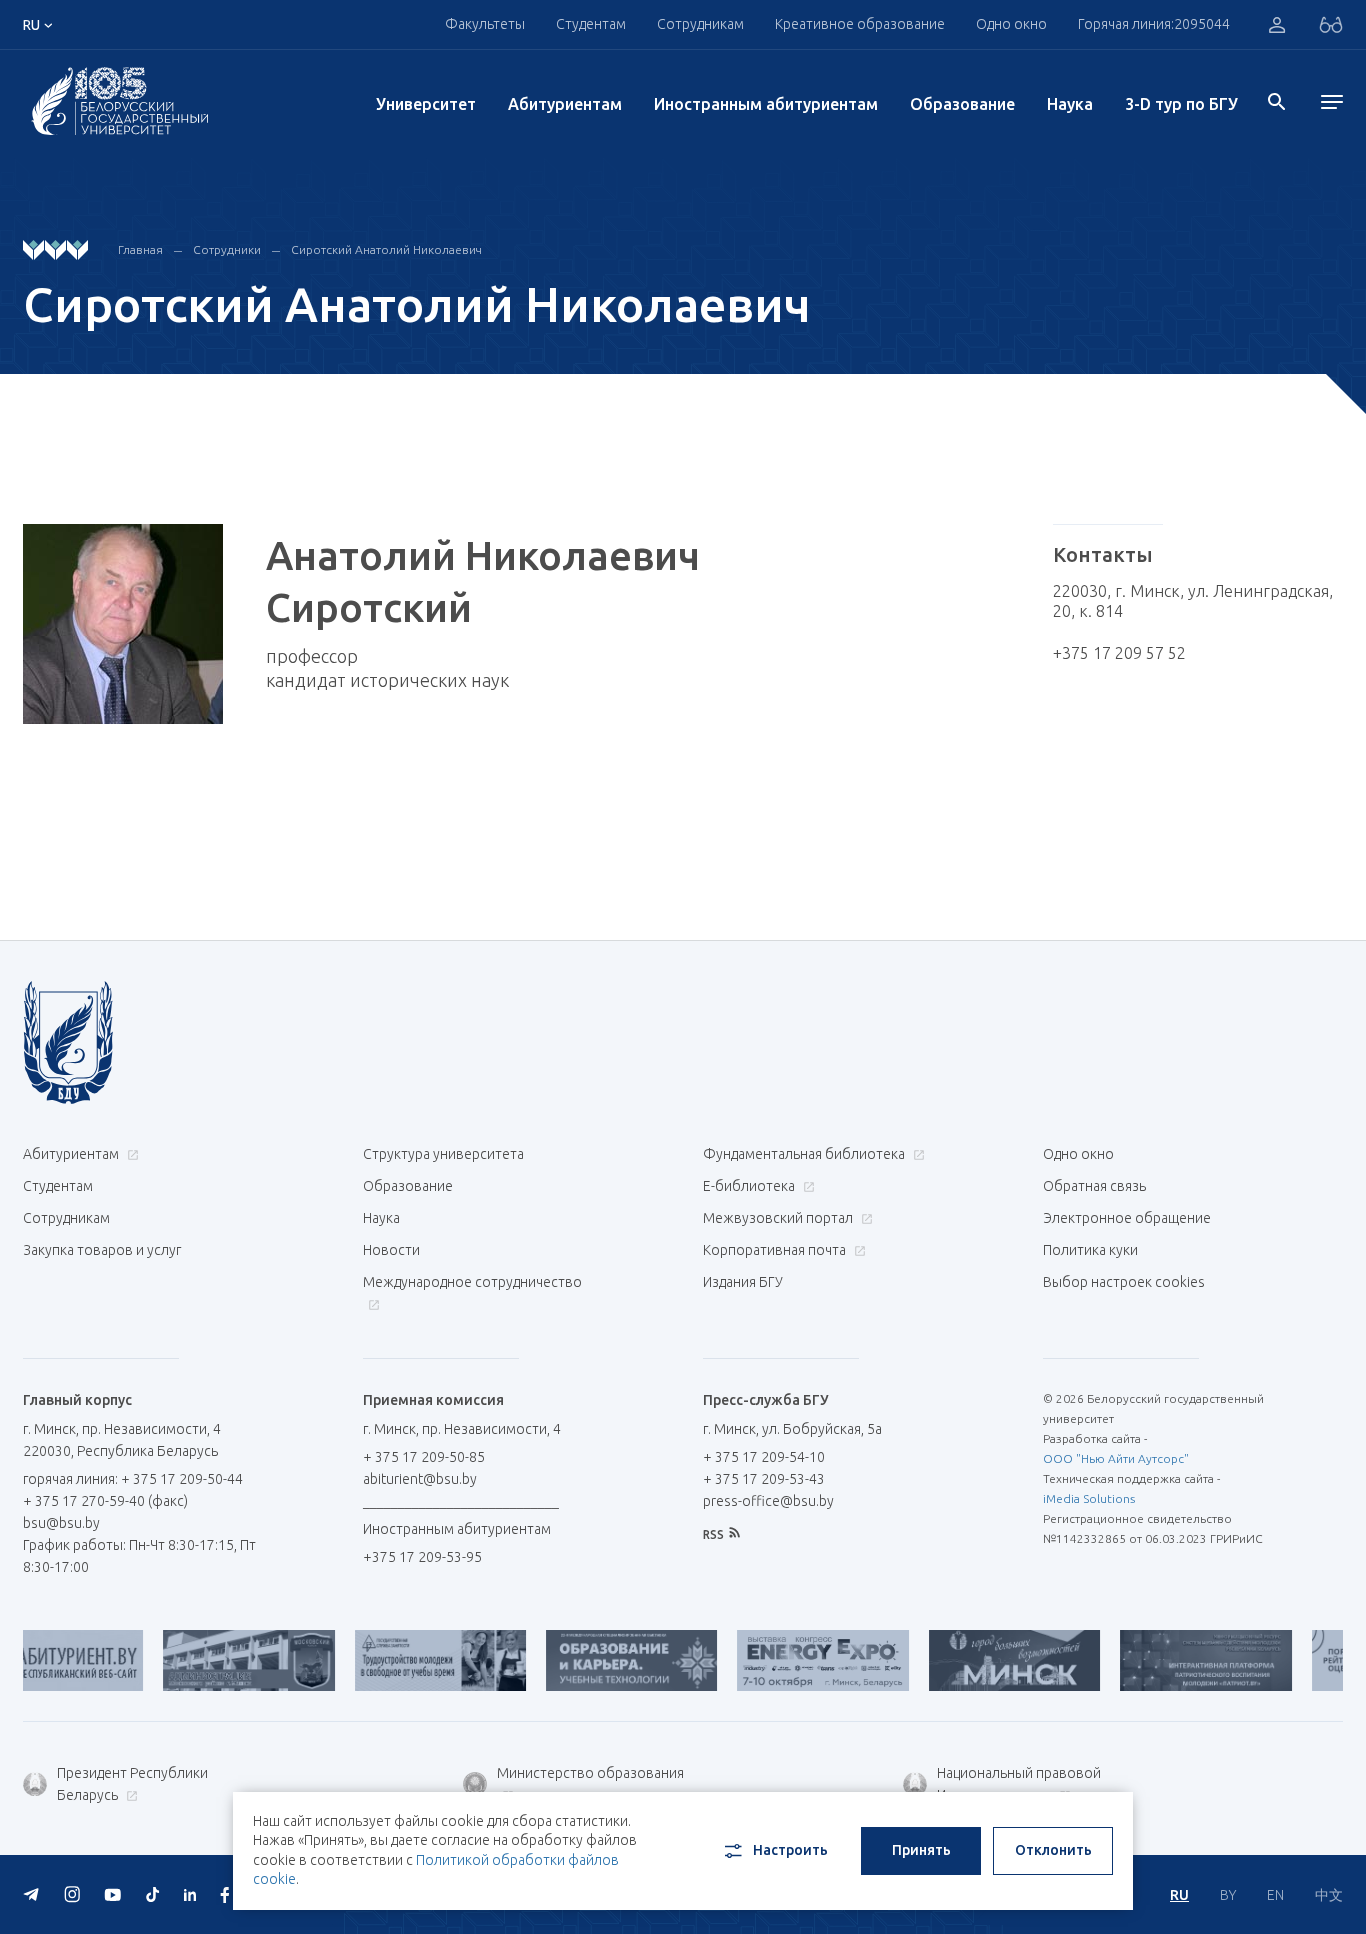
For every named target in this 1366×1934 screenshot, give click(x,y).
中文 (1329, 1895)
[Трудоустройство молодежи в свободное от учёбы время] (393, 1660)
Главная (140, 249)
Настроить (790, 1850)
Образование (962, 104)
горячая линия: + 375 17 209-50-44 (133, 1479)
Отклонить (1053, 1850)
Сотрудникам (66, 1218)
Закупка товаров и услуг (102, 1250)
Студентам (58, 1186)
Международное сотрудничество (472, 1282)
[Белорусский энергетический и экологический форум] (775, 1660)
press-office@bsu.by (768, 1501)
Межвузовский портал (779, 1218)
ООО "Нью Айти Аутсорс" (1116, 1458)
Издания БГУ (743, 1282)
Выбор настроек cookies (1124, 1282)
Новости (391, 1250)
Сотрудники (227, 249)
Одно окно (1011, 24)
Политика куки (1090, 1250)
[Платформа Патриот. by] (1158, 1660)
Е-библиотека (750, 1186)
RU (1179, 1895)
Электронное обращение (1127, 1218)
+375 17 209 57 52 (1119, 653)
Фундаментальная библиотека (805, 1154)
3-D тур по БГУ (1181, 104)
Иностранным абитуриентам (766, 104)
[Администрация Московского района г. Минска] (201, 1660)
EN (1275, 1895)
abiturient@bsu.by (420, 1479)
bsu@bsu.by (61, 1523)
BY (1228, 1895)
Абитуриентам (565, 104)
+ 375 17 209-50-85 (424, 1457)
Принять (921, 1850)
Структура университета (443, 1154)
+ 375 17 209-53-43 (764, 1479)
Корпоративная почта (776, 1250)
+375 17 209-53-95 (422, 1557)
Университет (426, 104)
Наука (1070, 104)
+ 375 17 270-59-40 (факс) (105, 1501)
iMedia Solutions (1089, 1498)
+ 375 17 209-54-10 (764, 1457)
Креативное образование (860, 24)
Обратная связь (1094, 1186)
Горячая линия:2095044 (1154, 24)
